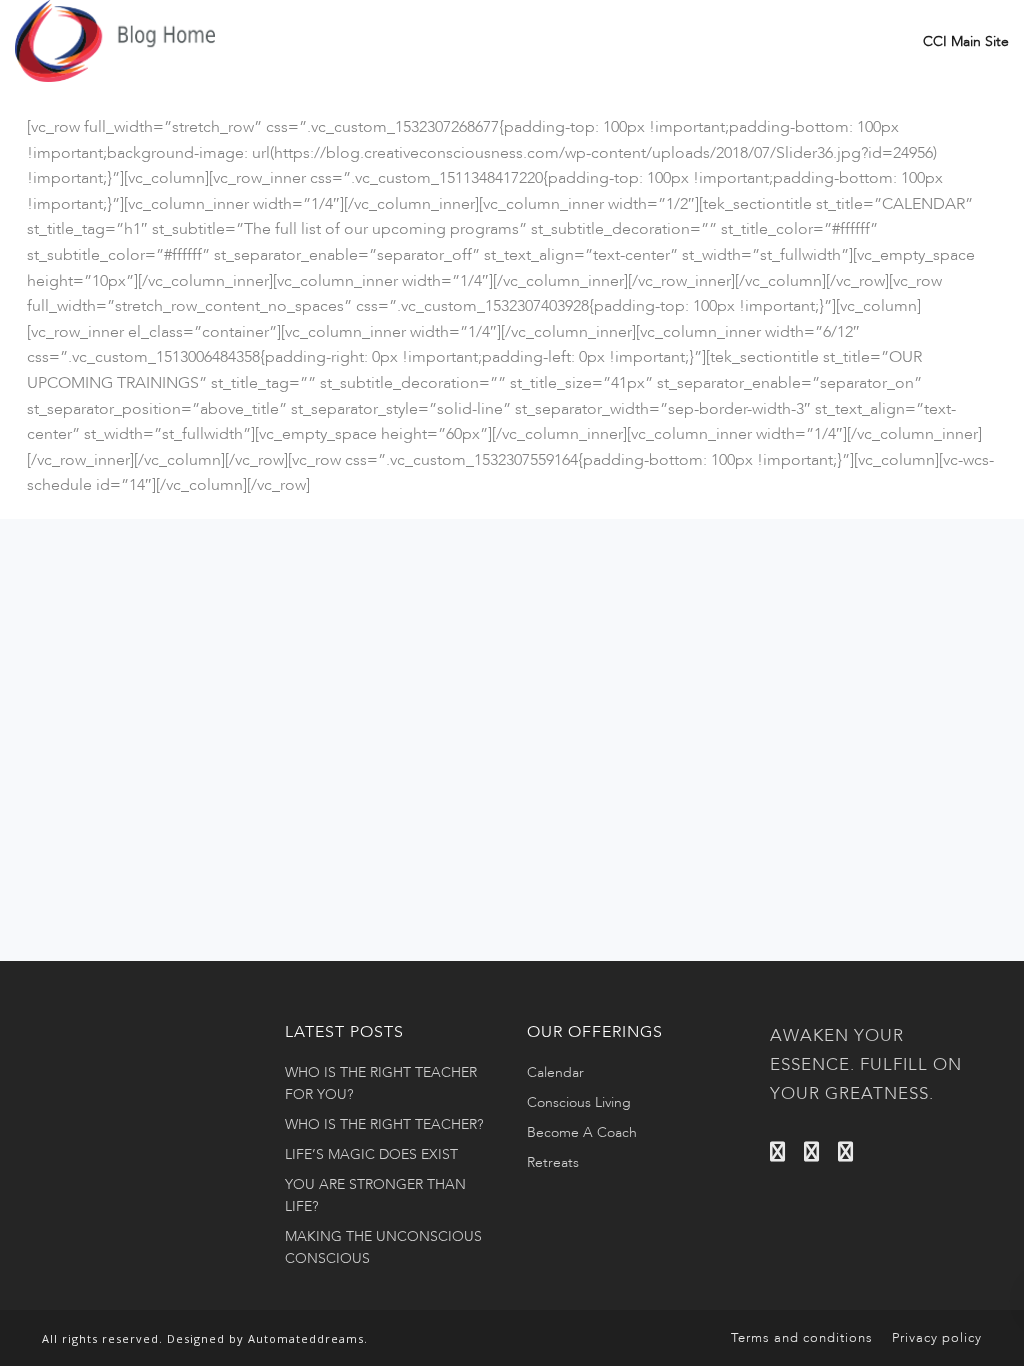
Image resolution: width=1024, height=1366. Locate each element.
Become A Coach (582, 1132)
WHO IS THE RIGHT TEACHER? (384, 1124)
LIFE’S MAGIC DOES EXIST (371, 1154)
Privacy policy (937, 1338)
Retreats (553, 1162)
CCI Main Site (966, 41)
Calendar (555, 1072)
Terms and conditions (802, 1338)
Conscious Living (579, 1102)
